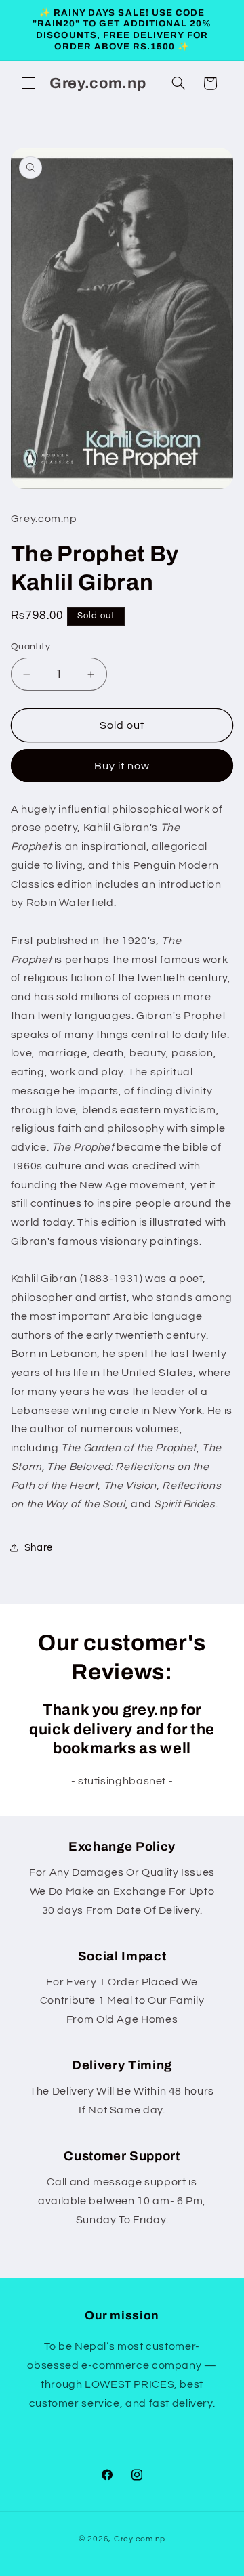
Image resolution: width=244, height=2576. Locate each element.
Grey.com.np (140, 2539)
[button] (28, 83)
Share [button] (39, 1548)
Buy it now (122, 766)
